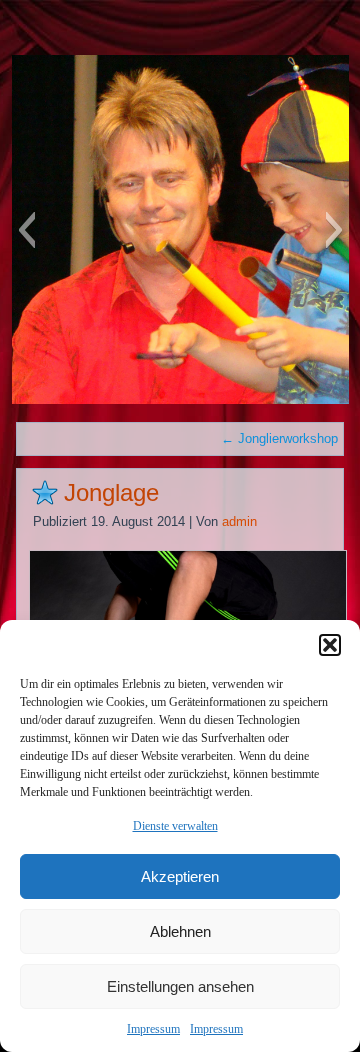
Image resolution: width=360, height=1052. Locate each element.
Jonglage (111, 492)
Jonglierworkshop (279, 438)
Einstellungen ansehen (180, 986)
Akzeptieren (180, 876)
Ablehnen (180, 931)
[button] (330, 645)
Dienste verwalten (175, 826)
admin (239, 521)
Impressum (153, 1029)
